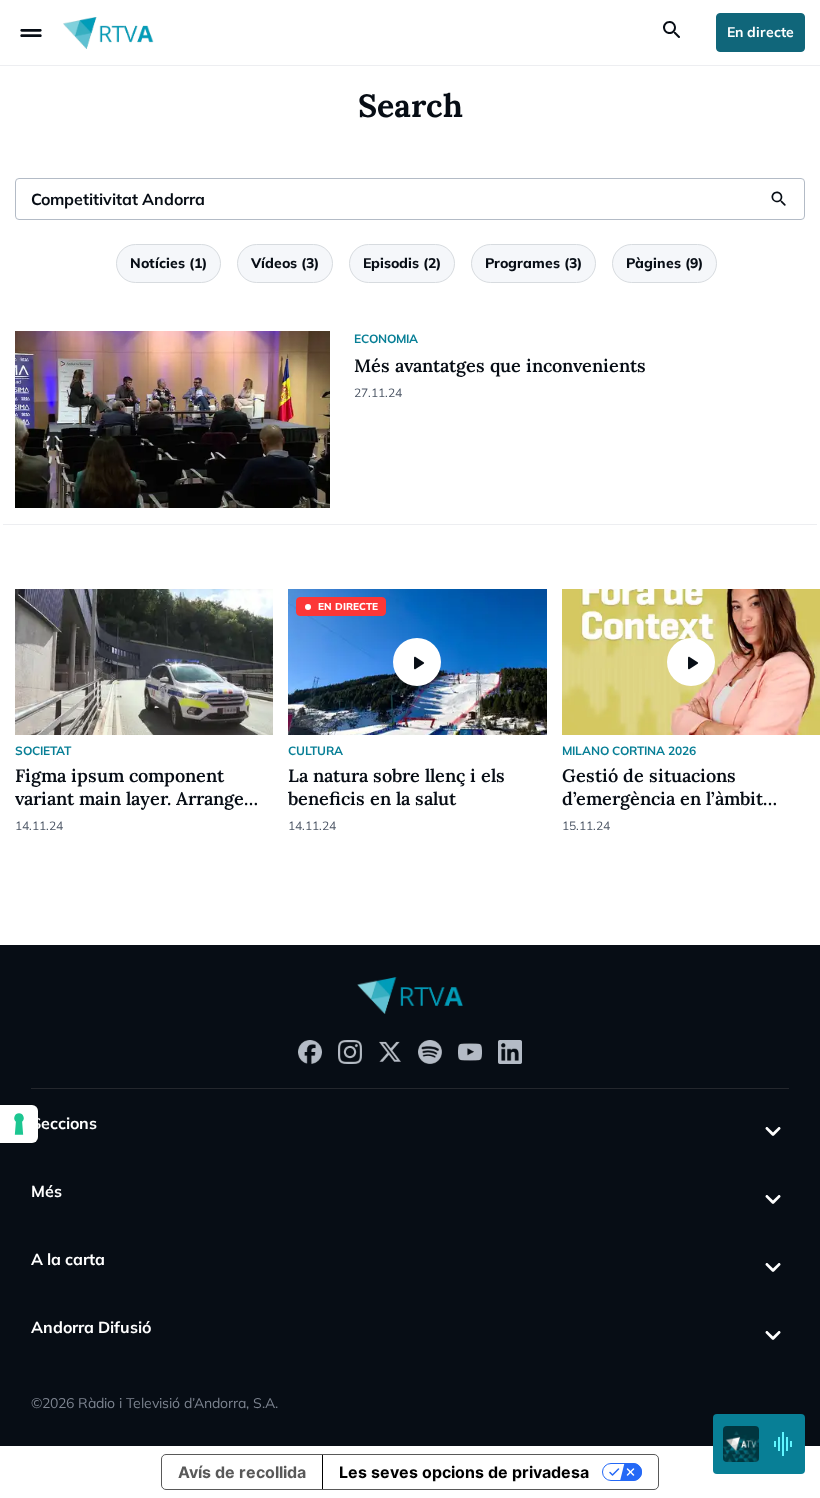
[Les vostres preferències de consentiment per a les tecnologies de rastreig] (19, 1124)
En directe (760, 32)
